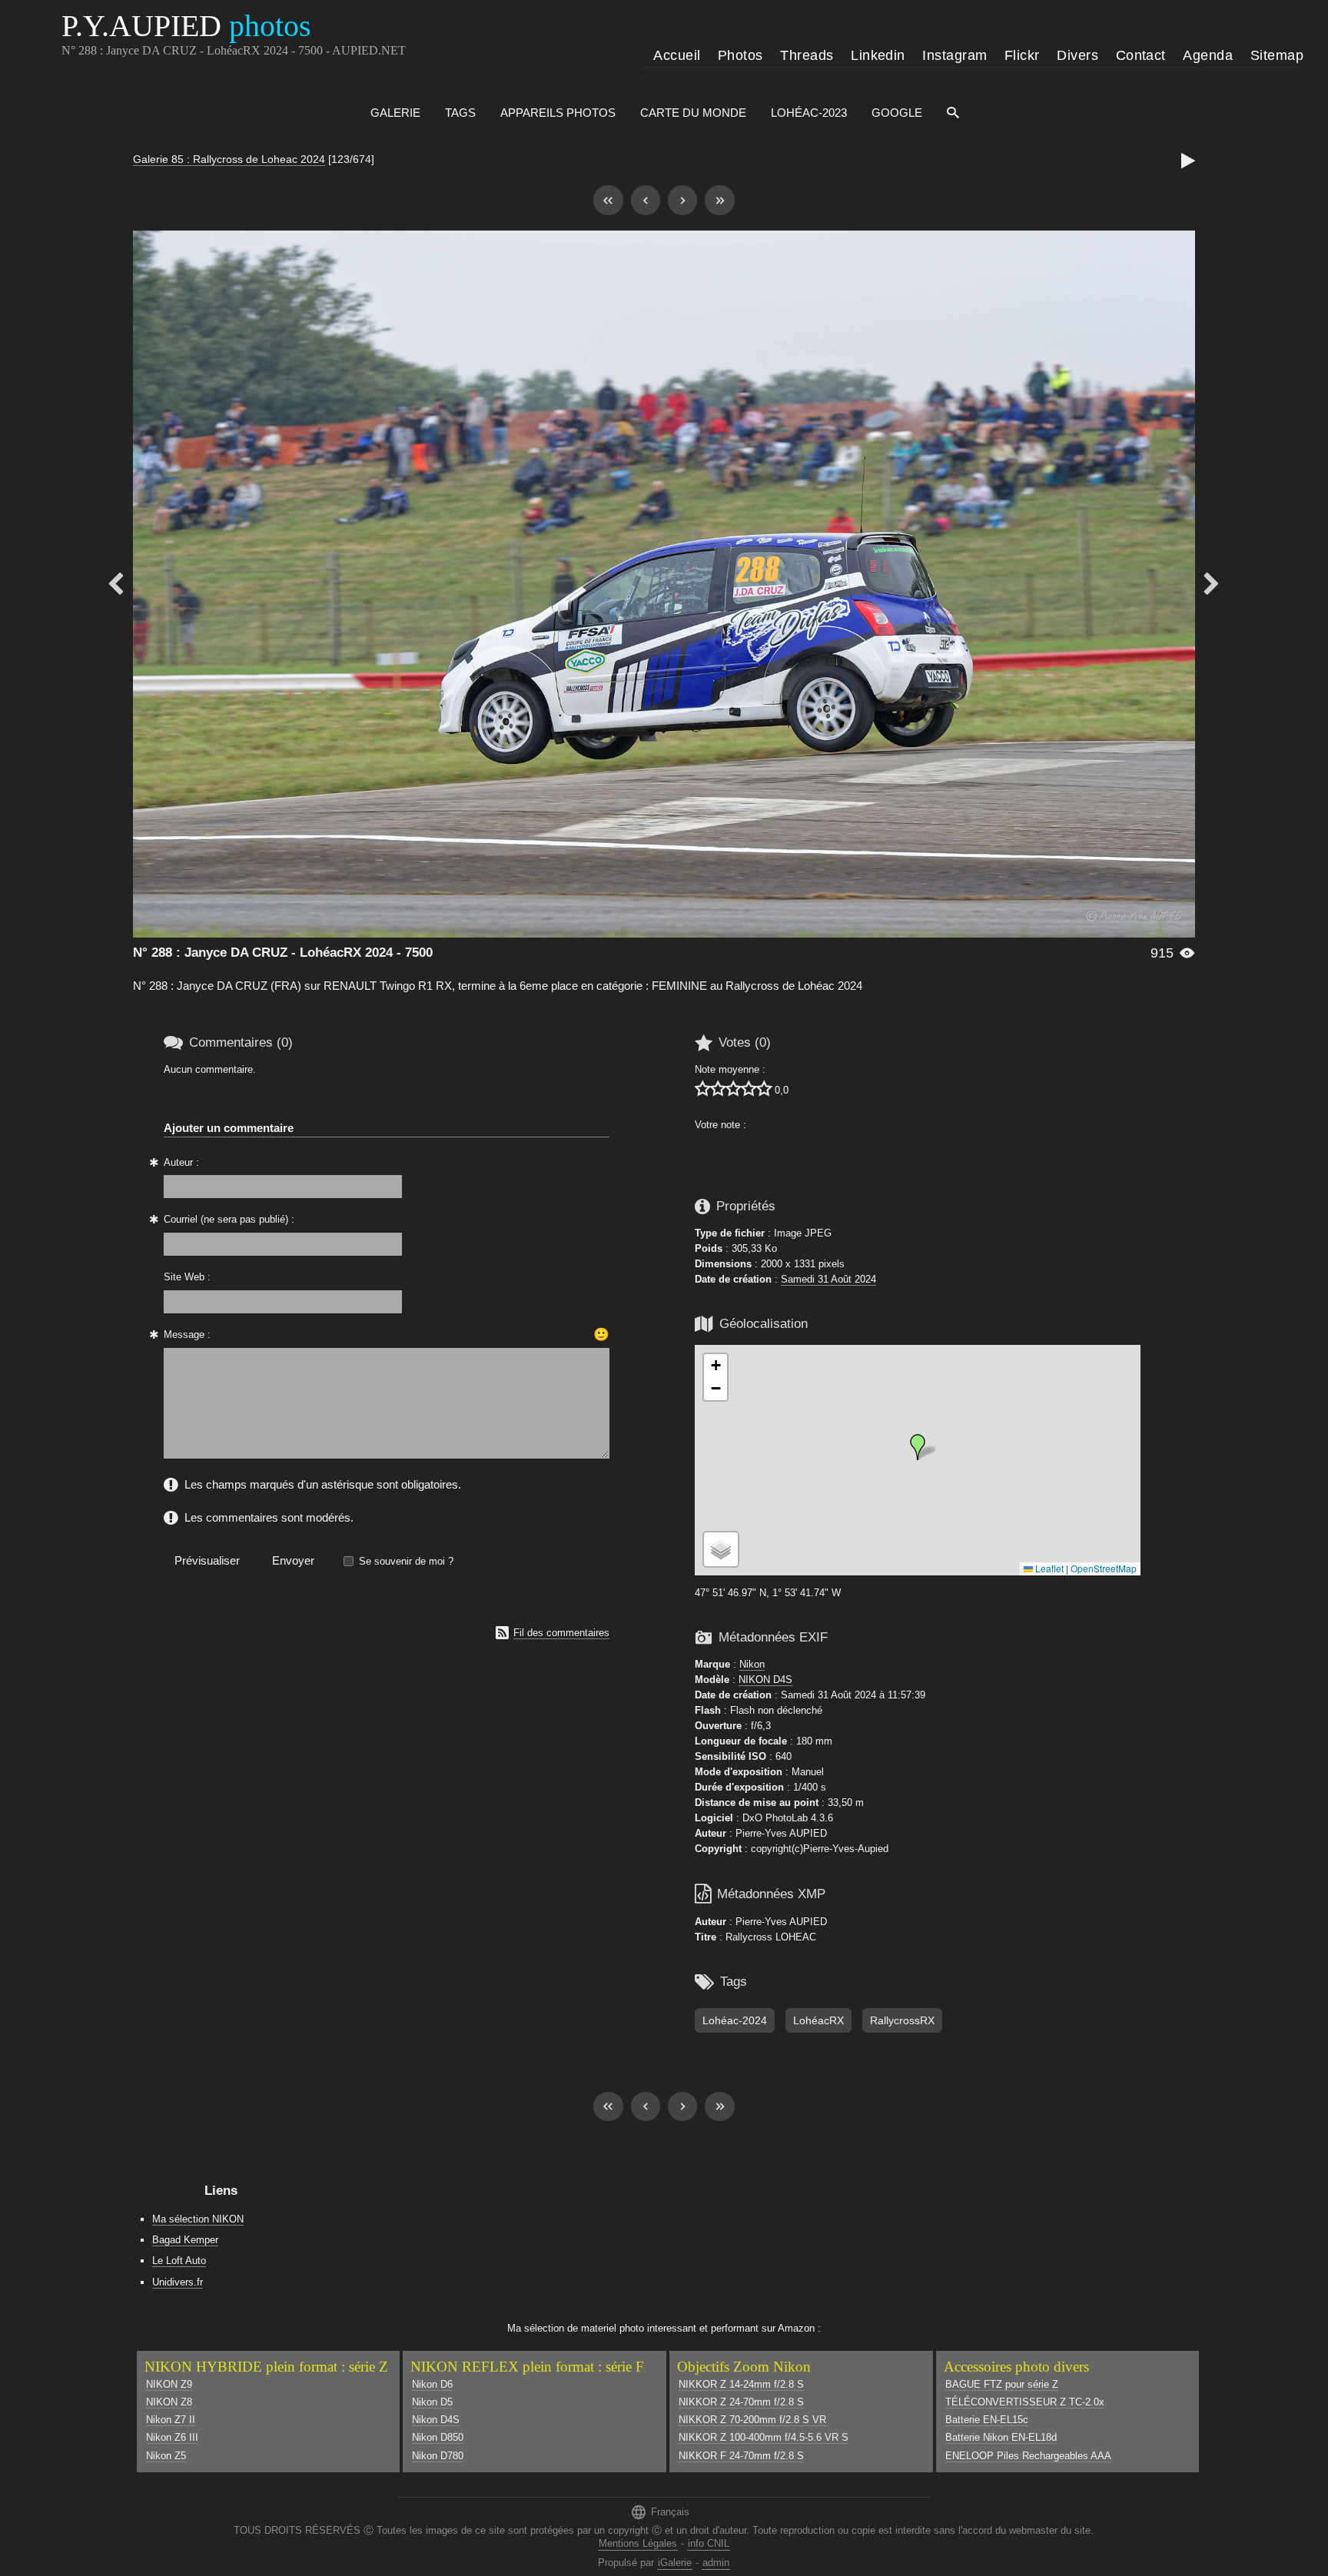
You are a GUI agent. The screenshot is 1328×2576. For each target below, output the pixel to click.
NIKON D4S (765, 1680)
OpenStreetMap (1104, 1568)
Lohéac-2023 (809, 113)
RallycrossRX (902, 2020)
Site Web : (187, 1277)
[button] (918, 1447)
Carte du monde (693, 113)
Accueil (677, 55)
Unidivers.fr (178, 2282)
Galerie (395, 113)
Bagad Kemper (185, 2240)
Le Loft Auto (179, 2261)
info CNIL (709, 2543)
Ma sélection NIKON (198, 2219)
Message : (187, 1334)
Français (660, 2512)
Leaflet (1048, 1568)
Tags (460, 113)
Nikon (752, 1664)
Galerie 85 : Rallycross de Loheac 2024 (229, 159)
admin (716, 2563)
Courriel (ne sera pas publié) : (229, 1219)
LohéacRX (818, 2020)
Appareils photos (558, 113)
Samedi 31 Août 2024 (828, 1279)
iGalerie (675, 2563)
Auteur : (181, 1162)
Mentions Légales (638, 2543)
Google (897, 113)
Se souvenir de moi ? (406, 1561)
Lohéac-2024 (735, 2020)
